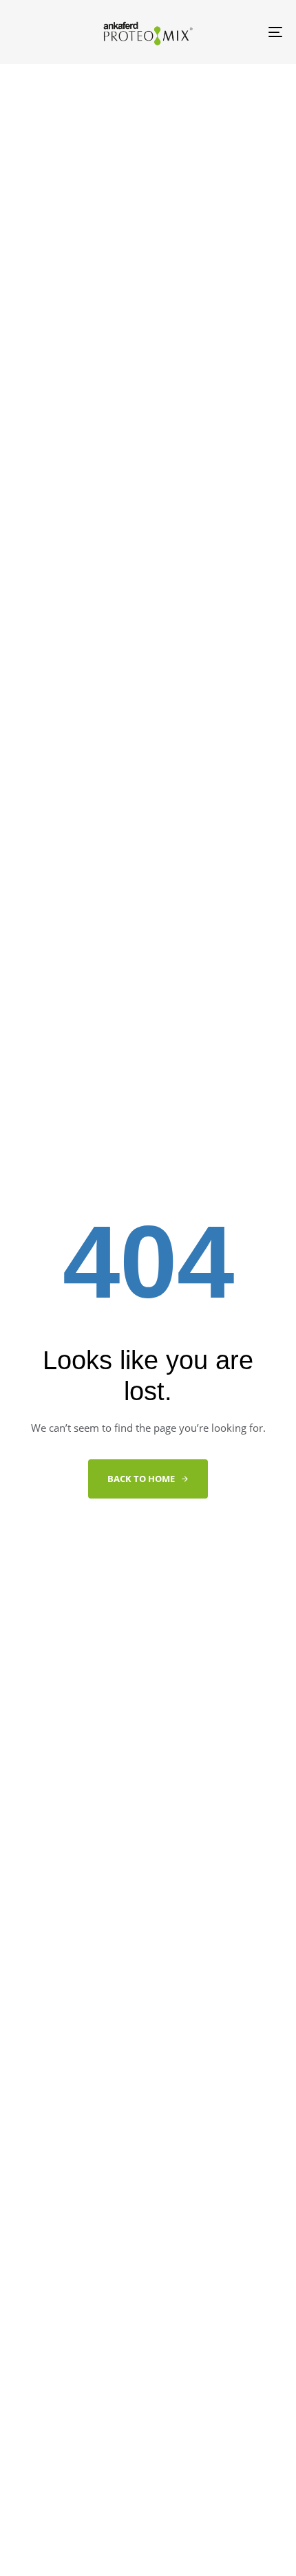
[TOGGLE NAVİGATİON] (237, 32)
